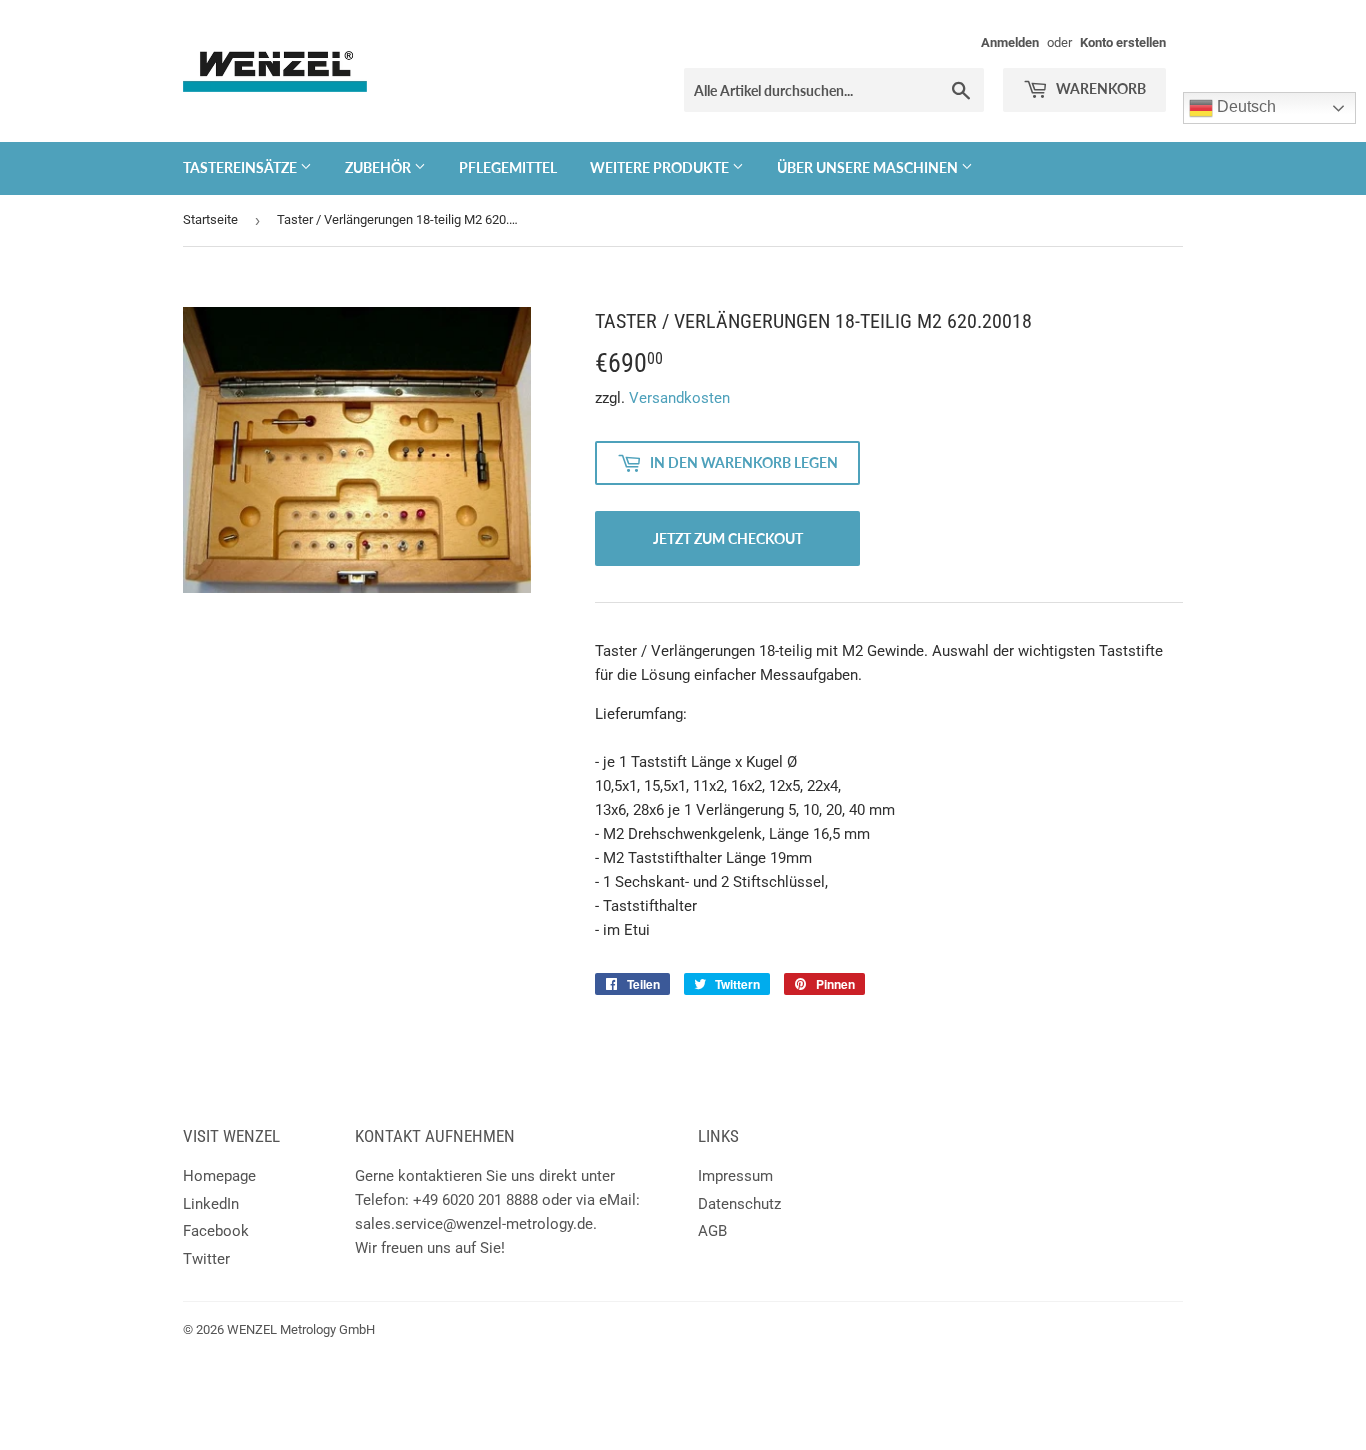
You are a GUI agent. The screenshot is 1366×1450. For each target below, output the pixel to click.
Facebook (216, 1231)
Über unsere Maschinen (869, 167)
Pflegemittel (508, 167)
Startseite (210, 219)
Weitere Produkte (661, 167)
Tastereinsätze (241, 167)
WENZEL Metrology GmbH (301, 1329)
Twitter (206, 1259)
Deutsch (1244, 106)
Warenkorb (1099, 88)
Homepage (219, 1176)
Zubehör (379, 167)
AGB (712, 1231)
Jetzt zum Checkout (728, 538)
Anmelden (1010, 42)
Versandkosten (679, 398)
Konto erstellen (1123, 42)
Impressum (735, 1176)
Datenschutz (739, 1204)
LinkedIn (211, 1204)
